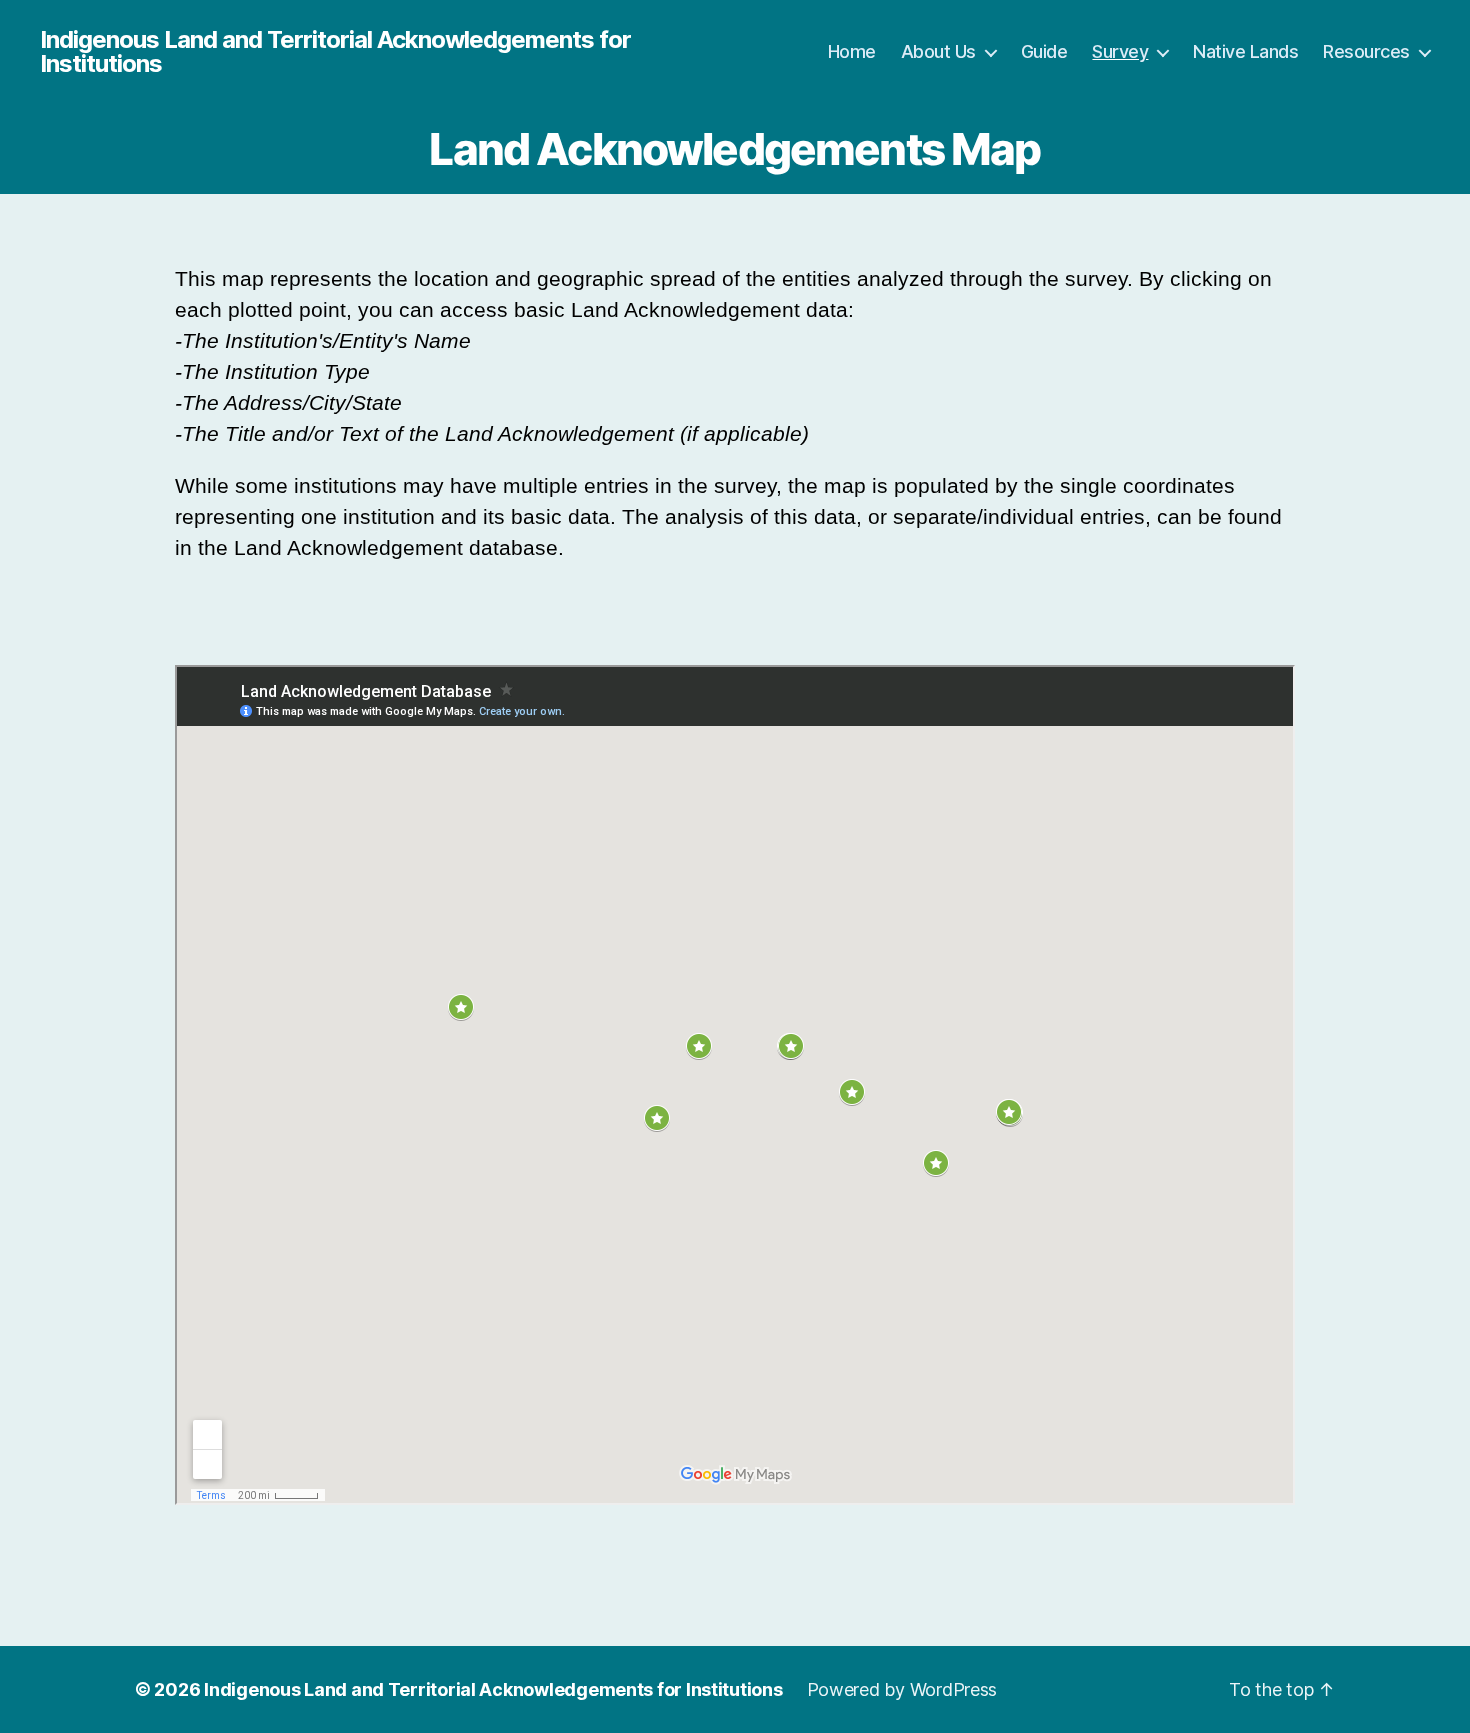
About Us (938, 51)
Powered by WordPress (902, 1689)
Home (852, 51)
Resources (1366, 51)
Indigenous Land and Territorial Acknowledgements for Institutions (335, 52)
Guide (1044, 51)
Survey (1120, 51)
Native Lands (1245, 51)
